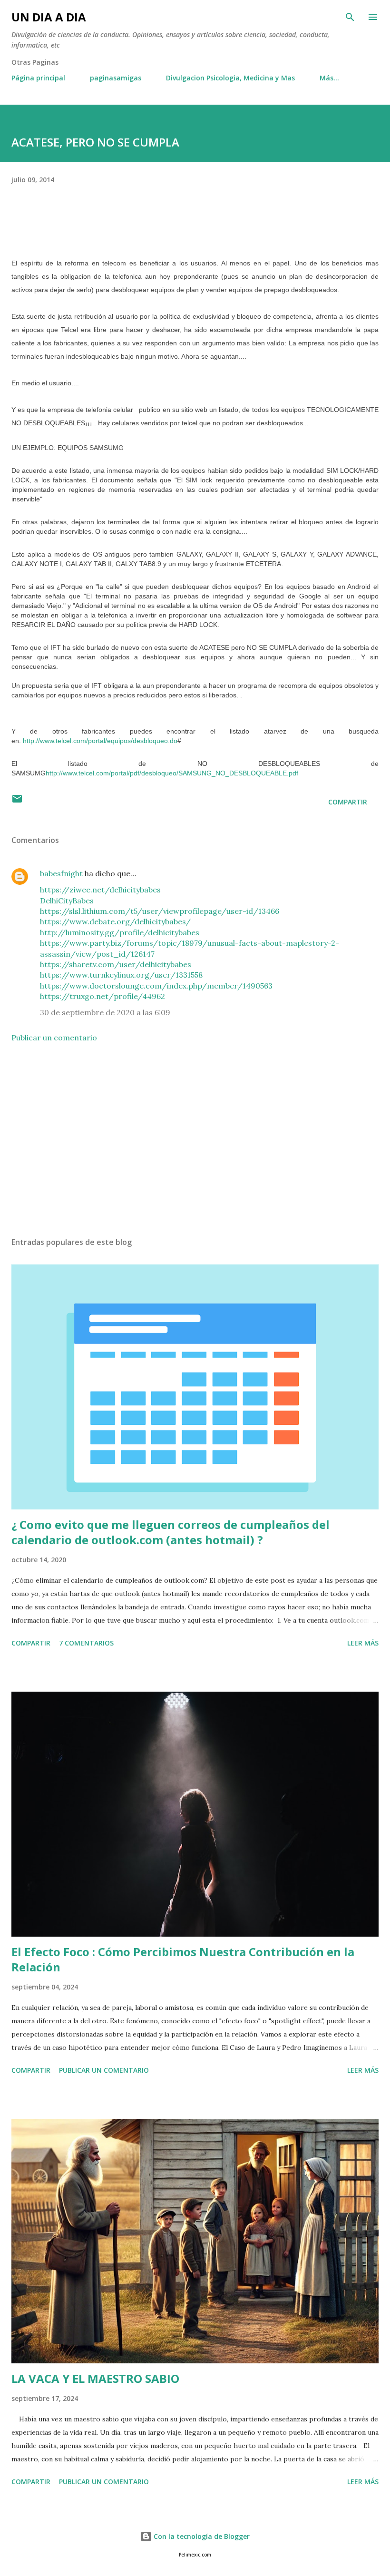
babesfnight (61, 873)
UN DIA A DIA (49, 17)
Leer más (363, 1643)
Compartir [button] (348, 802)
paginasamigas (116, 78)
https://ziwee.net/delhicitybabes (100, 890)
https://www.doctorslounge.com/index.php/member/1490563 (156, 986)
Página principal (38, 78)
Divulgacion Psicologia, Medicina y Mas (230, 78)
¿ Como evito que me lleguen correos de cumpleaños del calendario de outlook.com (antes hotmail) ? (171, 1532)
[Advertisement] (195, 1140)
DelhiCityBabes (67, 901)
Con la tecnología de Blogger (201, 2536)
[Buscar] (350, 17)
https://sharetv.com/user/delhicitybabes (116, 964)
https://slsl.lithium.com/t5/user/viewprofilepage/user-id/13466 (160, 911)
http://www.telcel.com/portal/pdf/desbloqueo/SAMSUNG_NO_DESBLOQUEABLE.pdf (172, 773)
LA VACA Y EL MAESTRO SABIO (95, 2378)
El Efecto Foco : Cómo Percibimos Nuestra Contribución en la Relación (183, 1959)
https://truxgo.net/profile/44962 (102, 996)
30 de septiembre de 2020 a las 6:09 (105, 1012)
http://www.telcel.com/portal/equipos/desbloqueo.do (100, 741)
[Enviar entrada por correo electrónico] (17, 802)
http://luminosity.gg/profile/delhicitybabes (120, 932)
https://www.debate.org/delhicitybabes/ (115, 921)
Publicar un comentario (54, 1038)
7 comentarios (86, 1643)
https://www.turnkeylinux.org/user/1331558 (121, 975)
